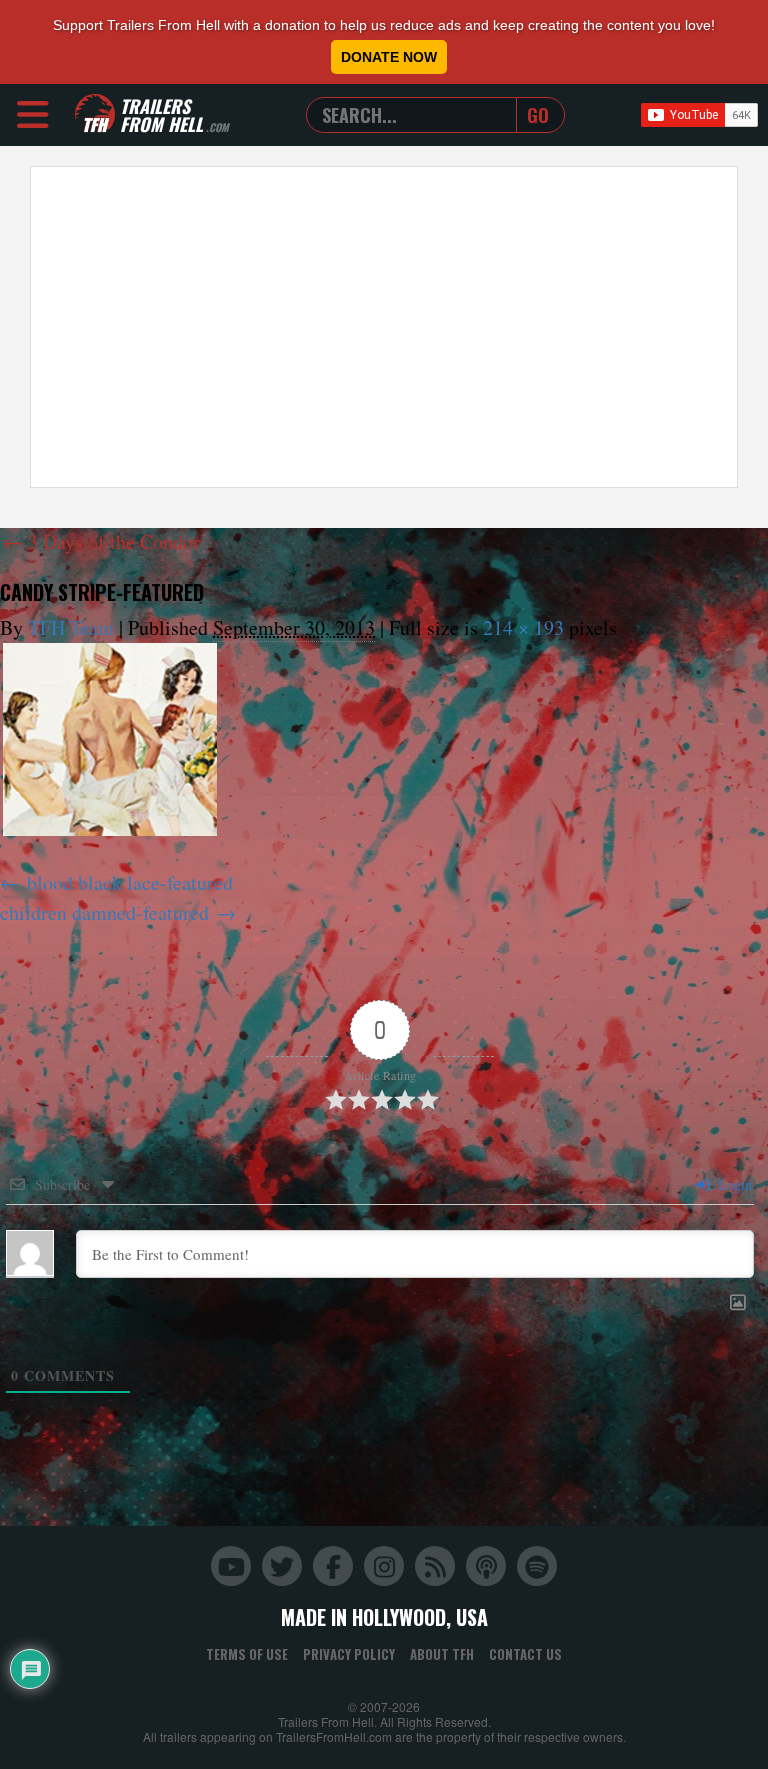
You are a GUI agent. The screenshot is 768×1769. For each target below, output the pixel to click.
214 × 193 (523, 627)
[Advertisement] (384, 327)
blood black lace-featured (130, 882)
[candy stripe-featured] (110, 739)
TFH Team (71, 627)
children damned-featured (104, 912)
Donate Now (389, 57)
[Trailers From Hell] (95, 114)
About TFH (442, 1654)
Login (733, 1184)
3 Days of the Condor (101, 541)
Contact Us (525, 1654)
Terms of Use (247, 1654)
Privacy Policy (349, 1654)
